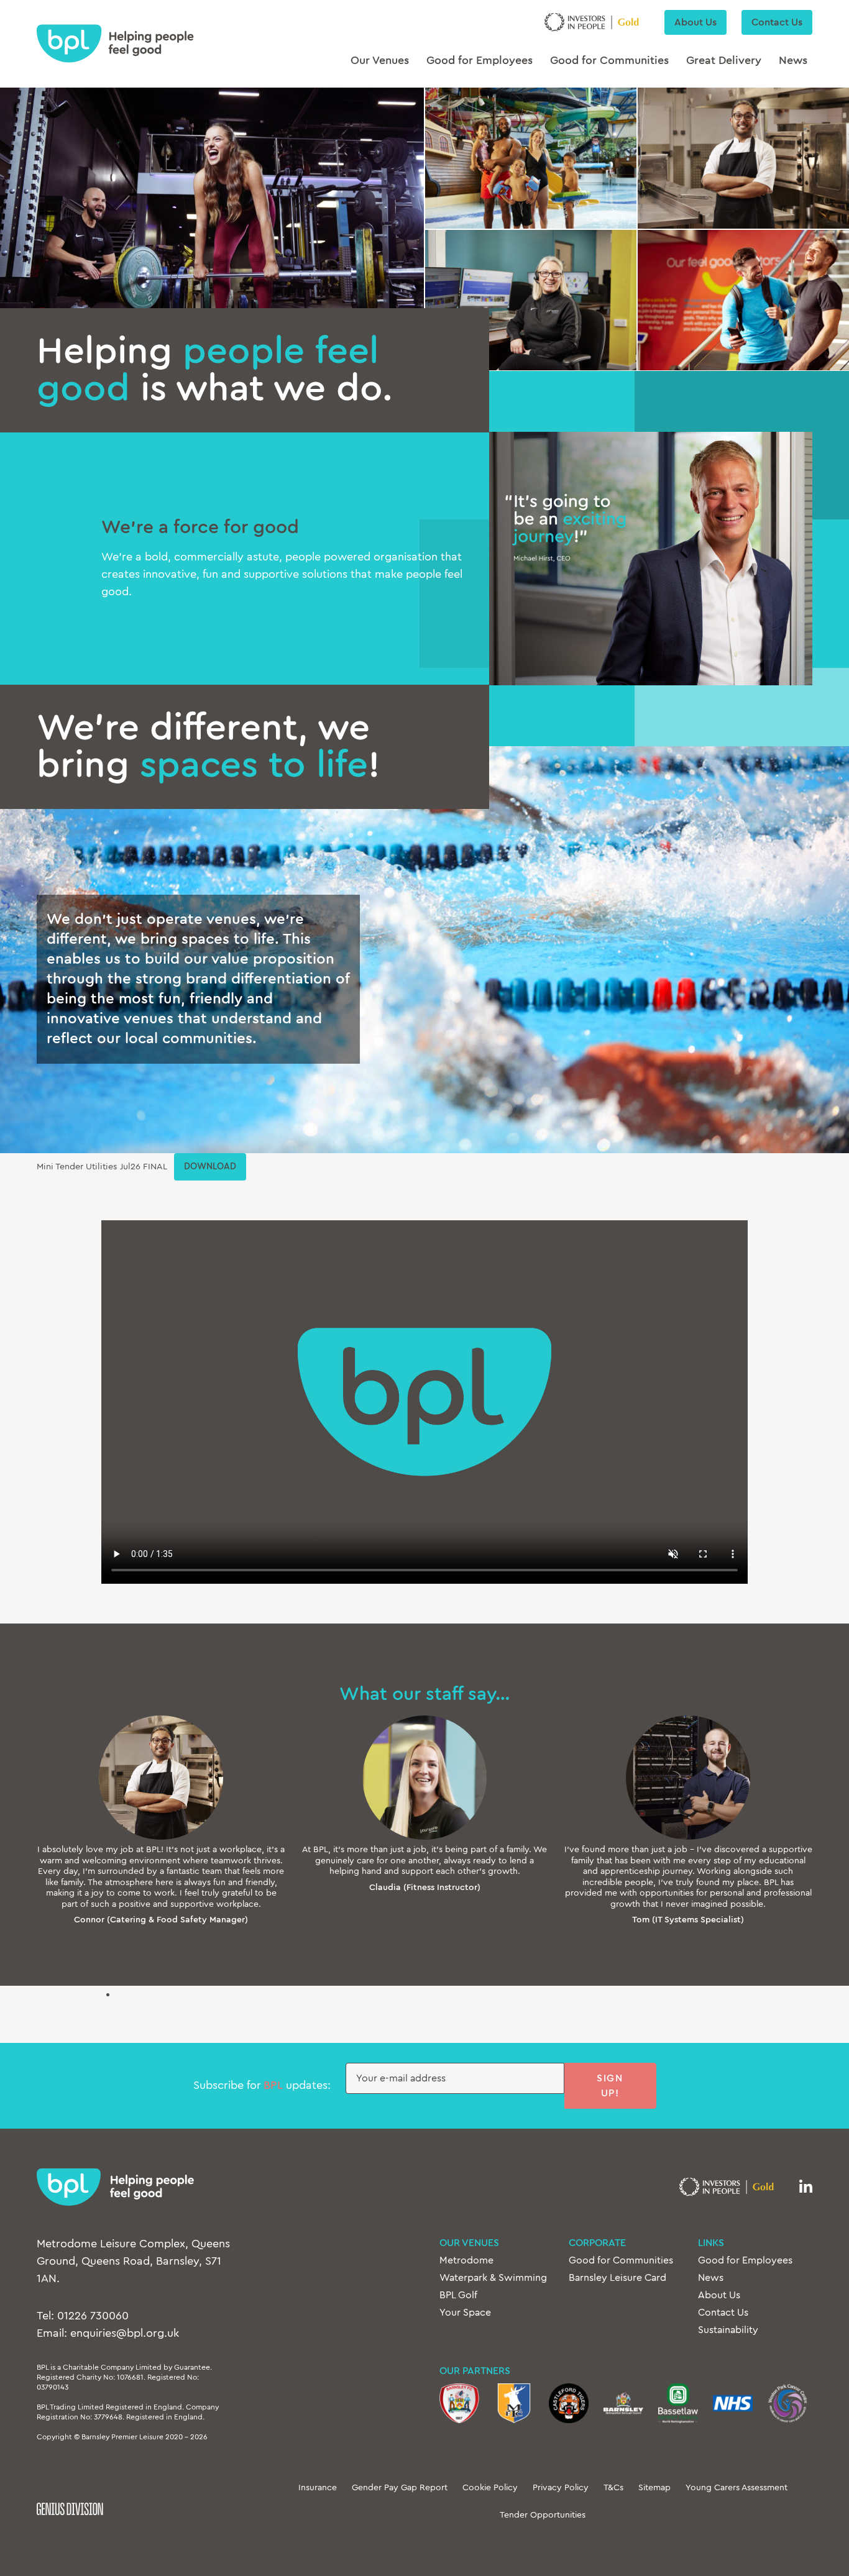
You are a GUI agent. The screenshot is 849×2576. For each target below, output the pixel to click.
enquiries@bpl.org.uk (125, 2334)
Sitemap (654, 2488)
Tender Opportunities (543, 2515)
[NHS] (733, 2403)
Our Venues (380, 61)
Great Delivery (724, 61)
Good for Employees (480, 61)
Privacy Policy (561, 2488)
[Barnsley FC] (459, 2403)
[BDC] (678, 2403)
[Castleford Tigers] (569, 2403)
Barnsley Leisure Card (617, 2278)
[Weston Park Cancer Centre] (787, 2403)
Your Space (465, 2313)
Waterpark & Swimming (493, 2278)
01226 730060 (93, 2316)
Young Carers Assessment (737, 2488)
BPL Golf (458, 2295)
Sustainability (728, 2330)
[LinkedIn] (806, 2187)
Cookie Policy (490, 2488)
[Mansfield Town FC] (514, 2403)
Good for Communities (609, 61)
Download (210, 1167)
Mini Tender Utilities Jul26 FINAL (102, 1167)
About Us (695, 22)
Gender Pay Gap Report (400, 2488)
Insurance (318, 2488)
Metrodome (466, 2260)
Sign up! (610, 2086)
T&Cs (613, 2488)
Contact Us (777, 22)
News (793, 61)
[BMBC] (623, 2403)
